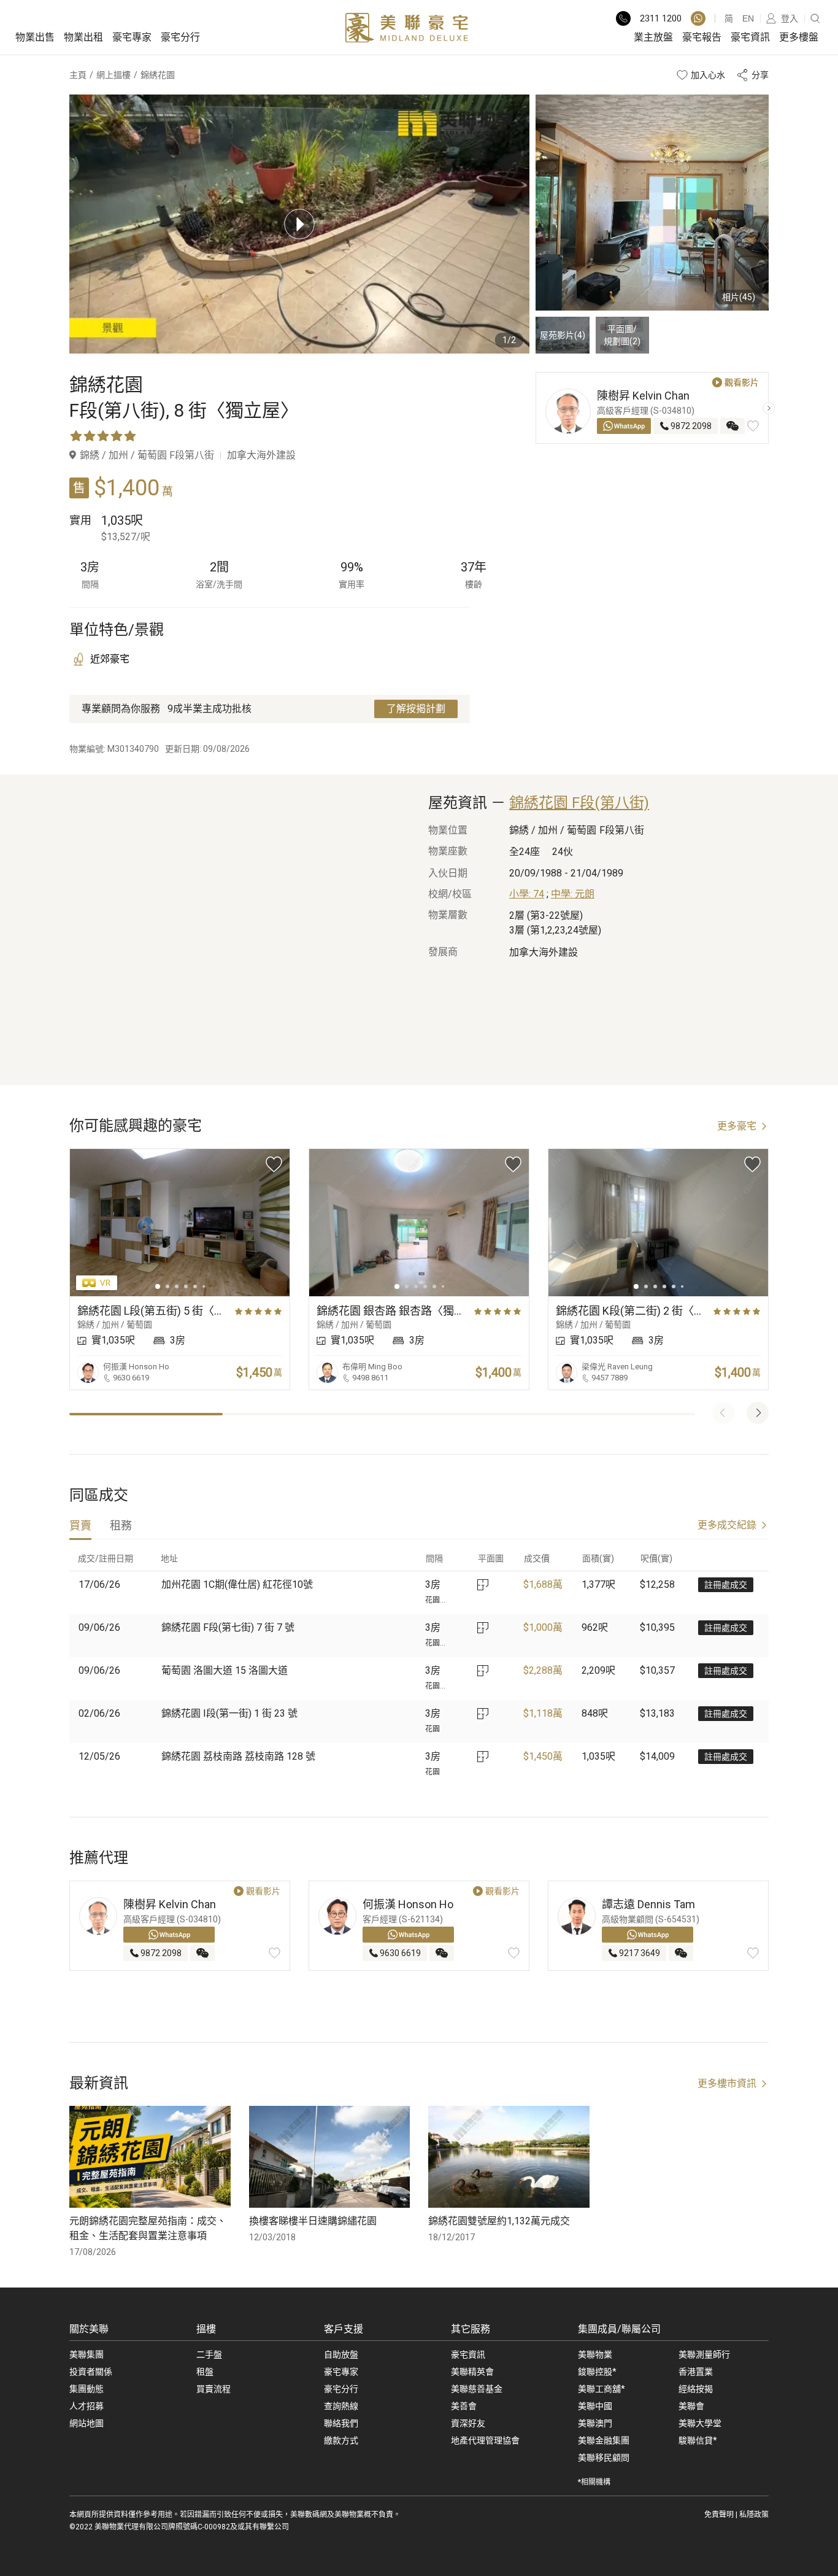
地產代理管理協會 (485, 2440)
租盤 (205, 2372)
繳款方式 (341, 2440)
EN (748, 18)
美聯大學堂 (700, 2423)
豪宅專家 (132, 37)
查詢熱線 (341, 2406)
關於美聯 (89, 2329)
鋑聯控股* (597, 2372)
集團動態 (86, 2389)
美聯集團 (86, 2354)
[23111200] (698, 18)
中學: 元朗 (573, 894)
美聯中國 (595, 2406)
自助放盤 (341, 2354)
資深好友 (468, 2423)
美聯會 (691, 2406)
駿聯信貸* (698, 2440)
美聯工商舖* (602, 2389)
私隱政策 (754, 2515)
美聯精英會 (472, 2372)
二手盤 (209, 2354)
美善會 (464, 2406)
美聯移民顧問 (604, 2458)
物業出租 (83, 37)
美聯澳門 (595, 2423)
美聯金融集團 (604, 2440)
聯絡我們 (341, 2423)
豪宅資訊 (750, 37)
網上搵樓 (113, 75)
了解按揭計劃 (416, 709)
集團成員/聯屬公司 (619, 2329)
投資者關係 (91, 2372)
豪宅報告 (702, 37)
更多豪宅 (737, 1126)
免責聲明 (719, 2515)
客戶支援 (344, 2329)
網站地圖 (86, 2423)
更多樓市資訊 (727, 2083)
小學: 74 (527, 894)
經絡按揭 (696, 2389)
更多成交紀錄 (727, 1525)
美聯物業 (595, 2354)
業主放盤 (653, 37)
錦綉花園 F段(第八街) (579, 803)
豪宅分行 (180, 37)
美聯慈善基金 (477, 2389)
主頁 (78, 75)
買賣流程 (213, 2389)
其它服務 (471, 2329)
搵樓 (206, 2329)
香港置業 (696, 2372)
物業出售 (35, 37)
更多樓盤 (799, 37)
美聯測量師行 (704, 2354)
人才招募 (86, 2406)
